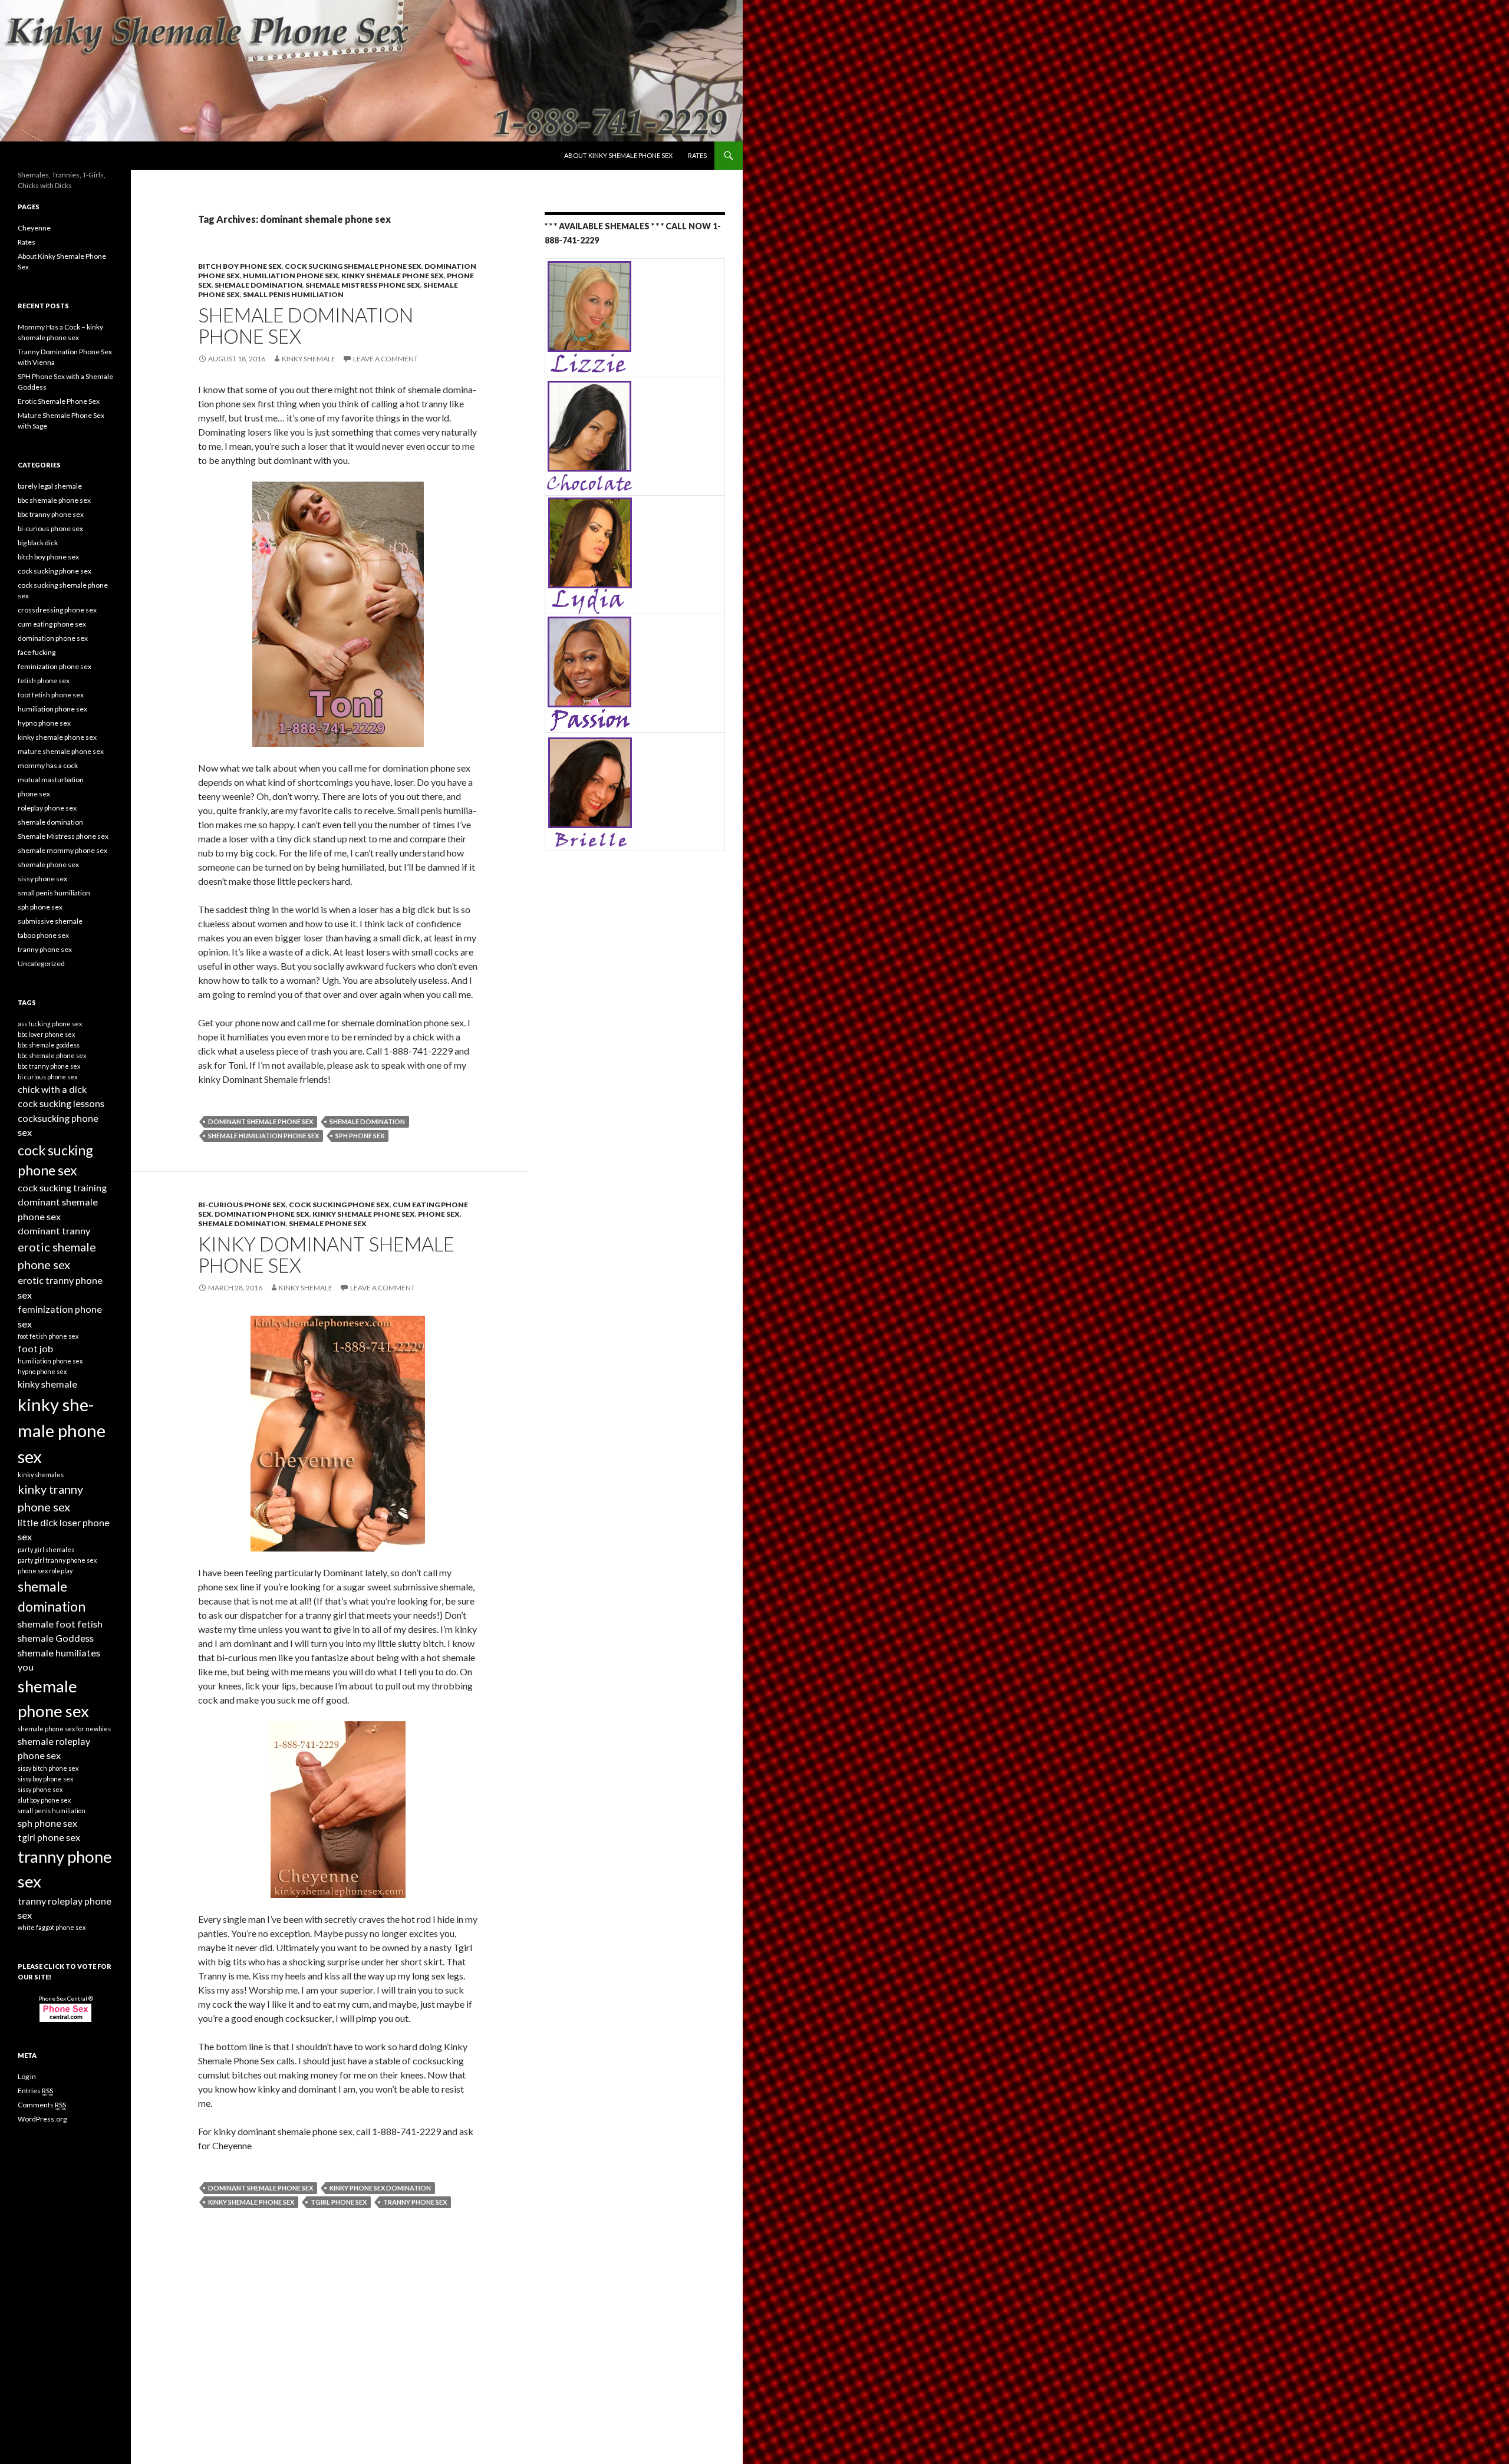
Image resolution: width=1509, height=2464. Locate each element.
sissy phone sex (42, 879)
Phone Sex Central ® (66, 1998)
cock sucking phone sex (339, 1205)
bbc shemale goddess (49, 1045)
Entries (35, 2091)
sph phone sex (360, 1136)
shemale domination (258, 285)
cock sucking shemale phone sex (353, 266)
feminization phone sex (55, 666)
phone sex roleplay (45, 1571)
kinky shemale (309, 359)
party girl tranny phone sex (57, 1560)
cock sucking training (62, 1187)
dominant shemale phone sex (261, 1121)
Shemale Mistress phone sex (363, 285)
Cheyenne (34, 228)
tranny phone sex (415, 2202)
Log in (27, 2076)
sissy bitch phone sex (48, 1768)
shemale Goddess (56, 1638)
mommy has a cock (48, 765)
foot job (35, 1348)
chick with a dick (52, 1089)
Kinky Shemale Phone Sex (78, 156)
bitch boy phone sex (240, 266)
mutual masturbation (51, 780)
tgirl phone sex (339, 2202)
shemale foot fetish (60, 1624)
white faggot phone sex (52, 1927)
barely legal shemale (50, 486)
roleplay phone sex (47, 808)
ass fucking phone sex (50, 1024)
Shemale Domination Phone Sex (306, 325)
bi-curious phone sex (242, 1205)
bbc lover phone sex (46, 1034)
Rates (697, 155)
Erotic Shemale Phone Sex (59, 401)
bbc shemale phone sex (54, 500)
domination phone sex (262, 1214)
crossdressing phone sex (57, 610)
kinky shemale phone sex (393, 276)
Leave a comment (386, 359)
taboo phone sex (43, 935)
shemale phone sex (328, 1223)
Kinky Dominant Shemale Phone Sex (326, 1254)
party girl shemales (46, 1549)
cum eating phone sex (52, 624)
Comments (42, 2105)
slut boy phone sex (44, 1800)
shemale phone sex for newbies (64, 1729)
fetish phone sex (44, 681)
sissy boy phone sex (45, 1779)
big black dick (38, 543)
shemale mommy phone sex (62, 850)
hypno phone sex (44, 723)
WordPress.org (42, 2119)
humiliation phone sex (291, 276)
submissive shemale (50, 921)
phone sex (439, 1214)
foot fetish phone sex (51, 695)
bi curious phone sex (47, 1077)
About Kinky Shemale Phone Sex (618, 155)
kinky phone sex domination (380, 2188)
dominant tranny (54, 1231)
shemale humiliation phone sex (263, 1136)
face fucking (37, 652)
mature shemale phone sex (61, 751)
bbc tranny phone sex (51, 514)
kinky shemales (41, 1475)
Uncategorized (41, 963)
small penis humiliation (293, 294)
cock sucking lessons (61, 1103)
